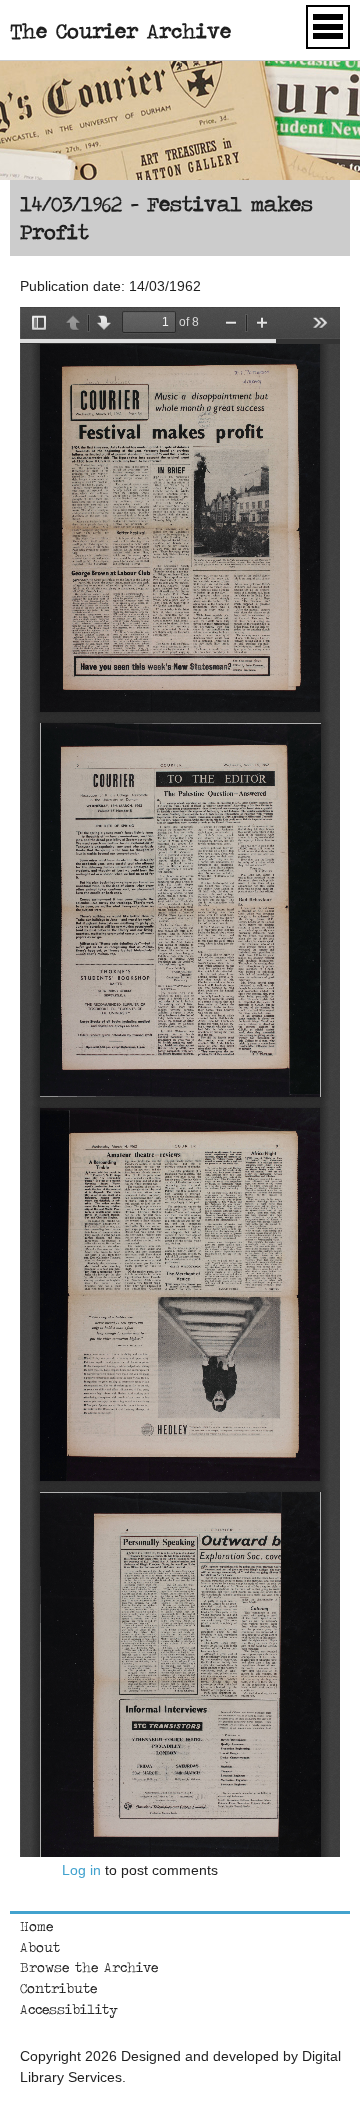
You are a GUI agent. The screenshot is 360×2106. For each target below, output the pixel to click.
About (40, 1947)
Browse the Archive (89, 1967)
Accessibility (69, 2009)
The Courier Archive (120, 30)
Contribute (58, 1988)
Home (36, 1926)
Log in (81, 1870)
